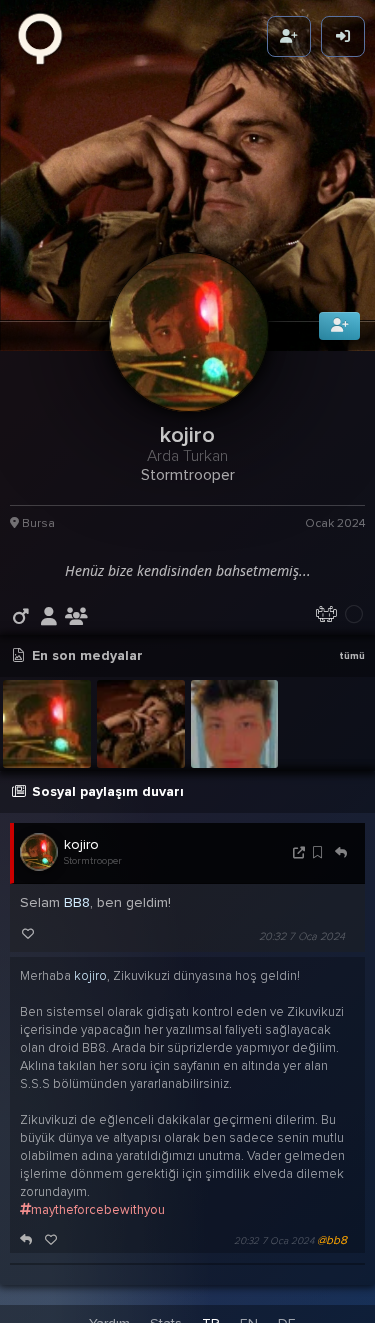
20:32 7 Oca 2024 (302, 956)
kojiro (81, 864)
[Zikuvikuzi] (47, 37)
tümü (352, 676)
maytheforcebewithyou (98, 1230)
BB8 (77, 922)
